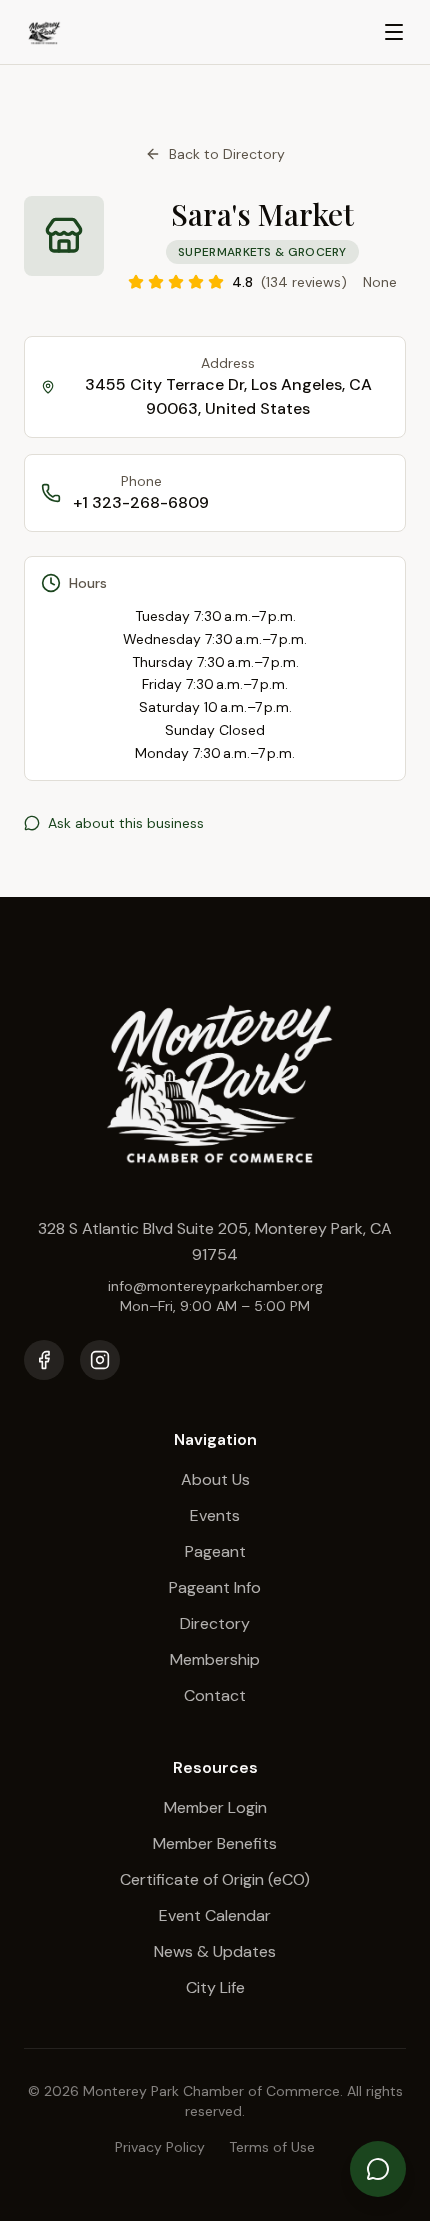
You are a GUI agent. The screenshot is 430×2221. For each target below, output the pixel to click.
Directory (215, 1623)
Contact (215, 1695)
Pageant (215, 1551)
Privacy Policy (160, 2147)
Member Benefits (215, 1843)
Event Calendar (215, 1915)
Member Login (215, 1807)
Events (215, 1515)
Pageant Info (215, 1587)
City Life (215, 1987)
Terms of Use (272, 2147)
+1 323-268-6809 (141, 502)
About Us (215, 1479)
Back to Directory (227, 154)
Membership (215, 1659)
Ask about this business (126, 823)
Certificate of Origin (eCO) (215, 1879)
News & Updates (215, 1951)
